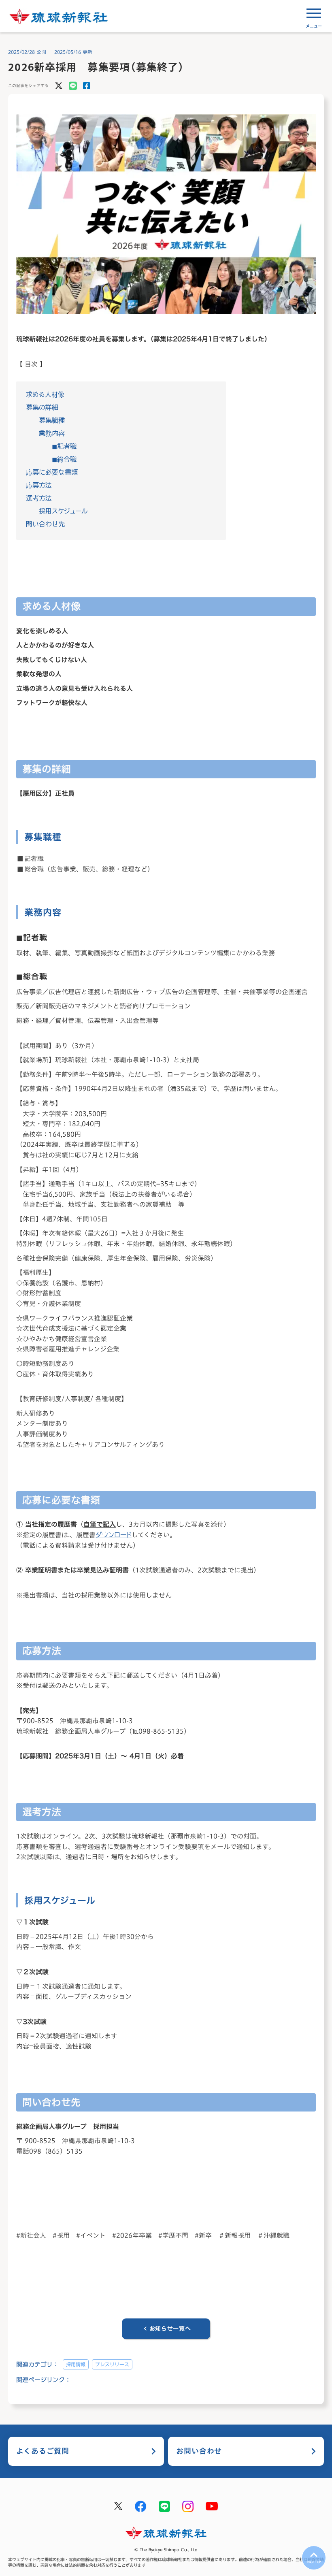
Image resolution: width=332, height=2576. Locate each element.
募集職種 (52, 420)
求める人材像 (45, 394)
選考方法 (39, 498)
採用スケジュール (63, 511)
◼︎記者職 (64, 446)
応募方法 (39, 485)
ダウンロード (114, 1535)
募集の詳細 (42, 407)
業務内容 (52, 433)
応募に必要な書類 (52, 472)
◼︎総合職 (64, 459)
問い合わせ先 (45, 524)
